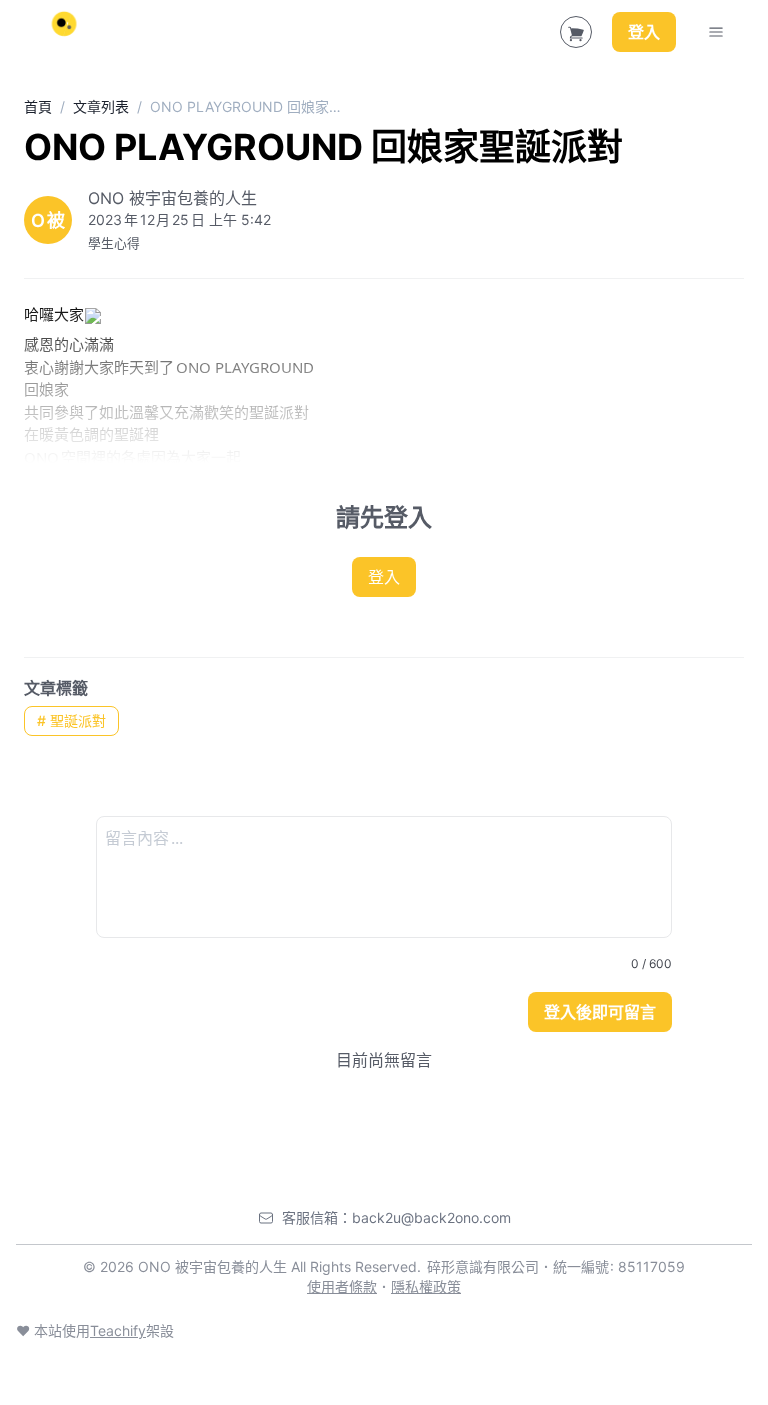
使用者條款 (342, 1286)
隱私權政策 (426, 1286)
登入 (644, 32)
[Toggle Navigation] (716, 32)
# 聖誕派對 (71, 720)
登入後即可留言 (600, 1012)
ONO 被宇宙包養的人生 (172, 198)
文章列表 (101, 106)
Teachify (118, 1330)
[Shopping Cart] (576, 32)
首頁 (38, 106)
